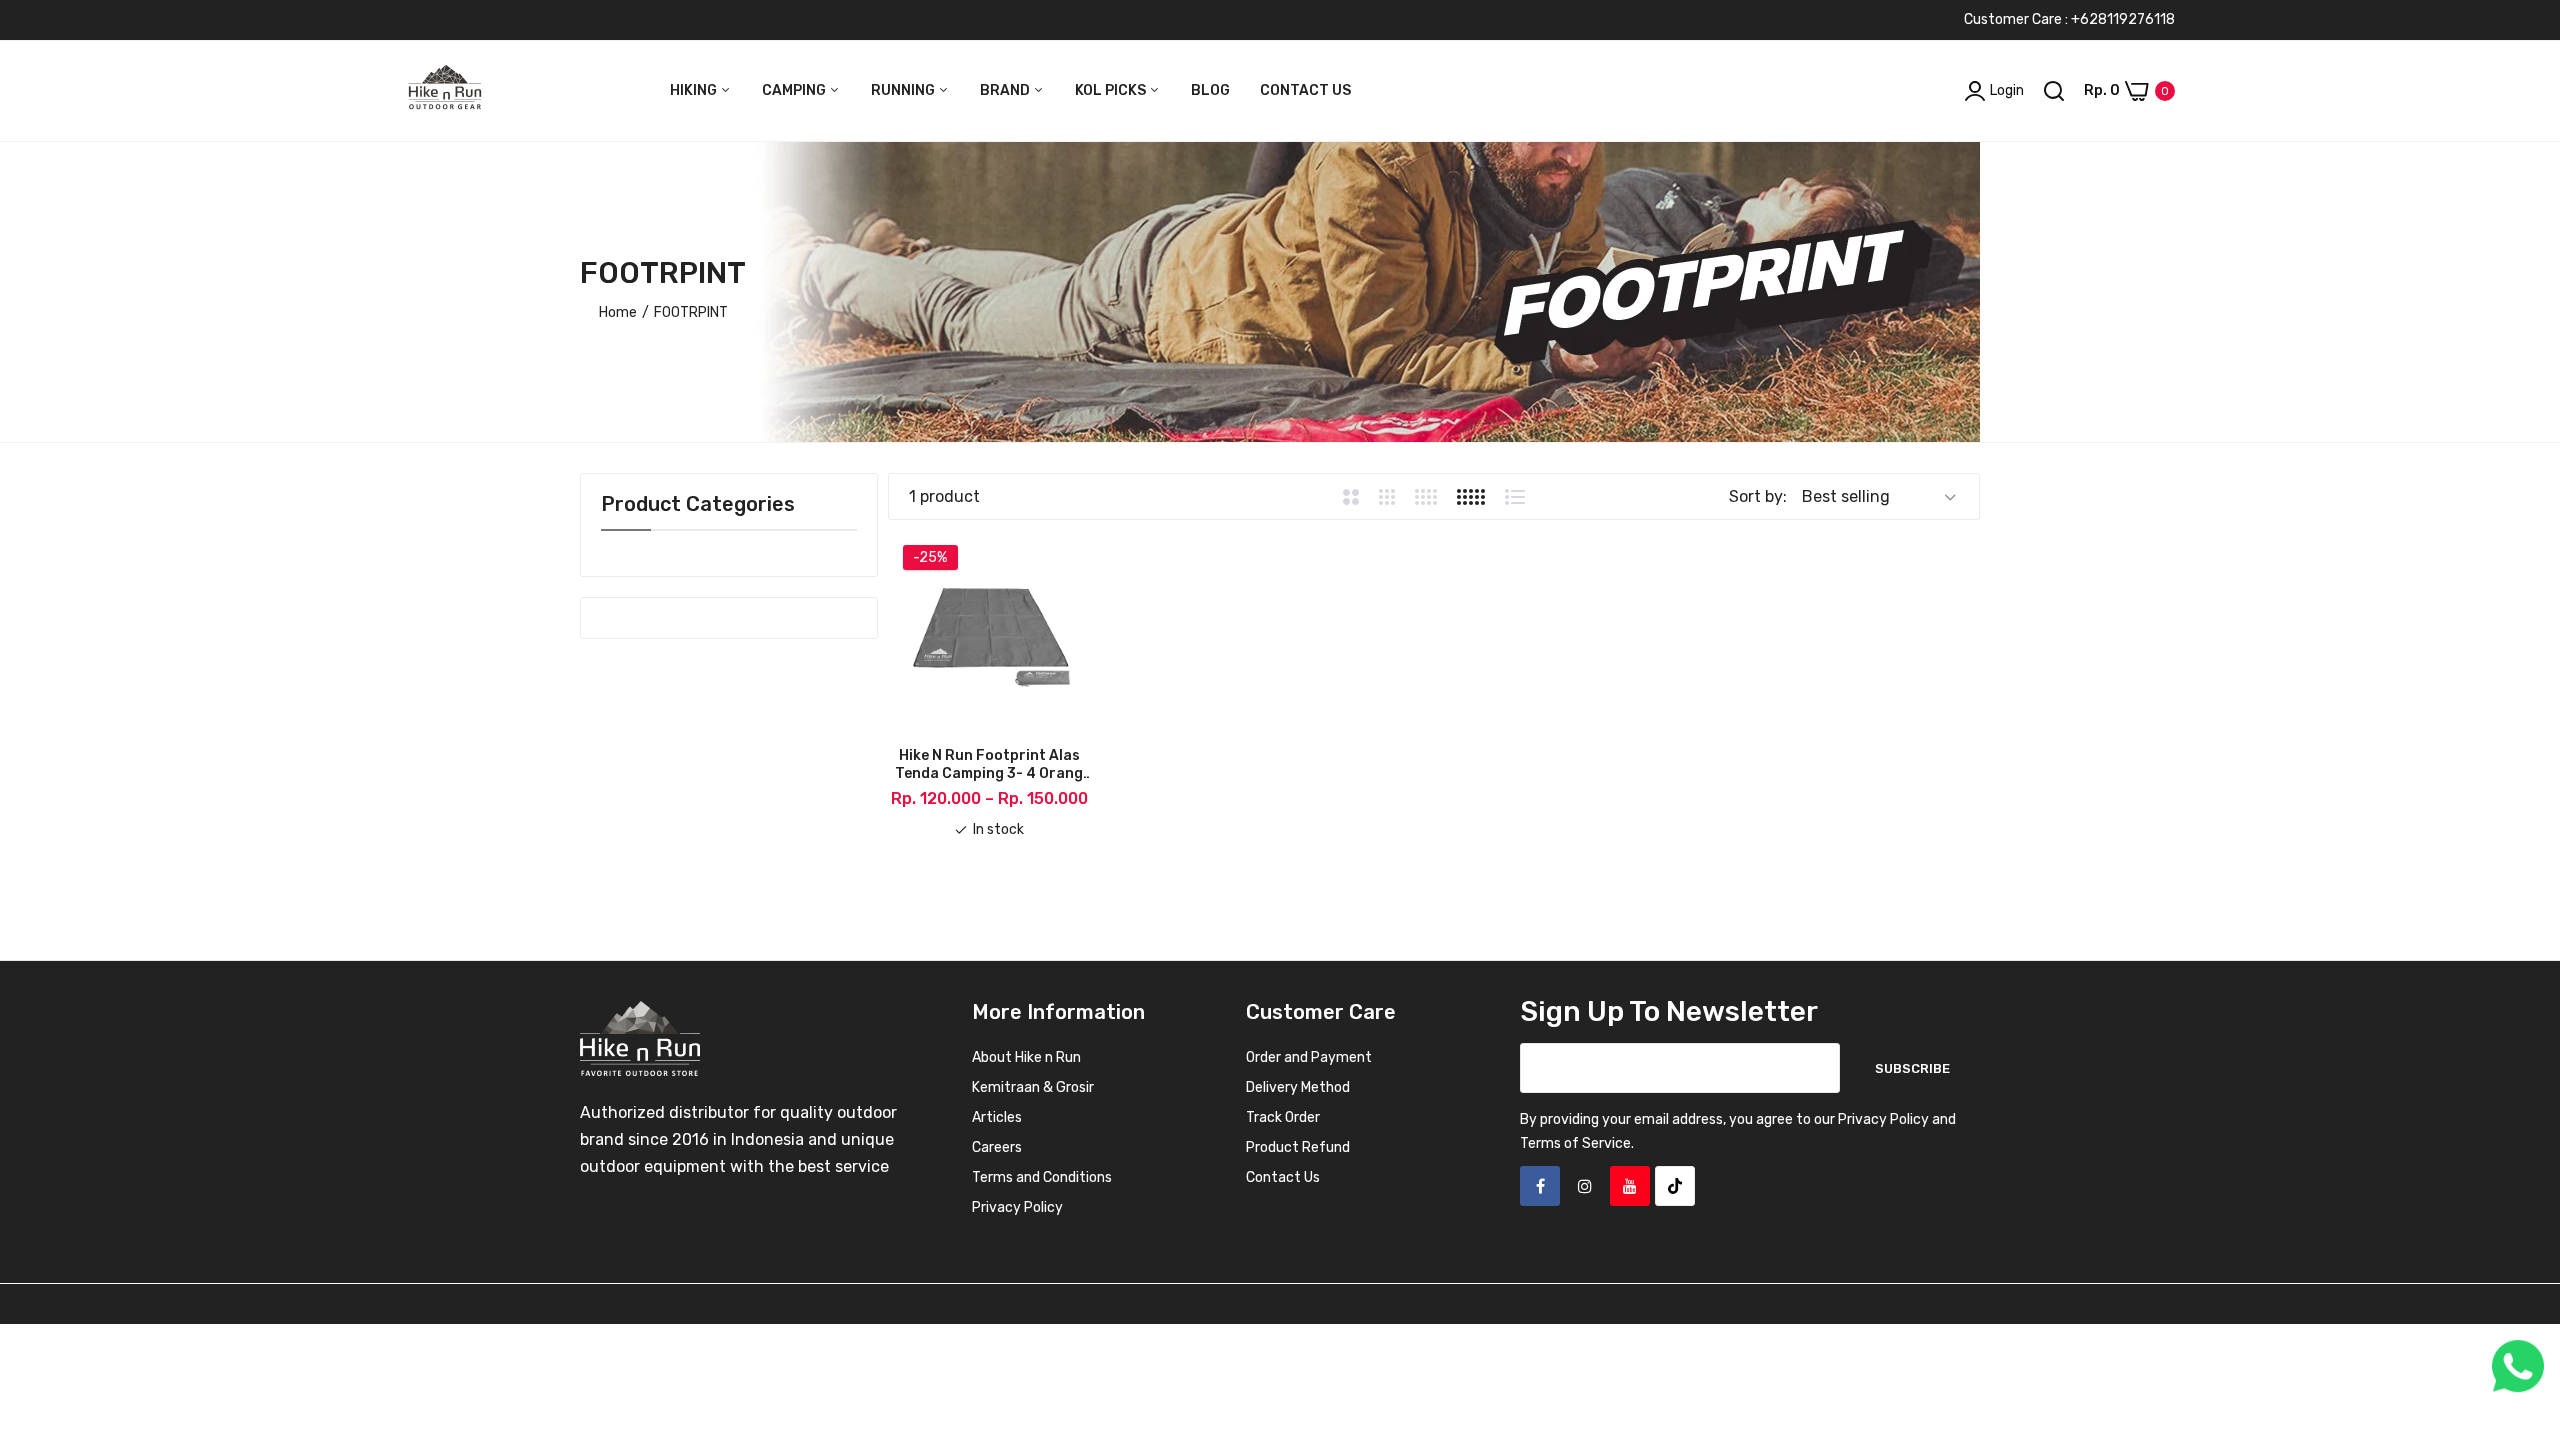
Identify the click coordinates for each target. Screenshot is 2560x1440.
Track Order (1283, 1117)
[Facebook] (1540, 1186)
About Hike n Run (1026, 1057)
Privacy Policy (1017, 1207)
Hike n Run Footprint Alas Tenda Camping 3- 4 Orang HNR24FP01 (989, 765)
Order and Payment (1309, 1057)
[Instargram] (1585, 1186)
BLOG (1210, 90)
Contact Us (1283, 1177)
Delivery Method (1298, 1087)
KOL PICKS (1112, 90)
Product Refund (1298, 1147)
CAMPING (795, 90)
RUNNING (904, 90)
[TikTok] (1675, 1186)
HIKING (695, 90)
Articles (997, 1117)
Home (618, 312)
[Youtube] (1630, 1186)
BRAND (1006, 90)
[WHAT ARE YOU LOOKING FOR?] (2054, 91)
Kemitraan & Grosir (1033, 1087)
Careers (997, 1147)
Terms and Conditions (1042, 1177)
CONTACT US (1305, 90)
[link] (2520, 1295)
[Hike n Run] (445, 91)
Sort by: (1758, 496)
